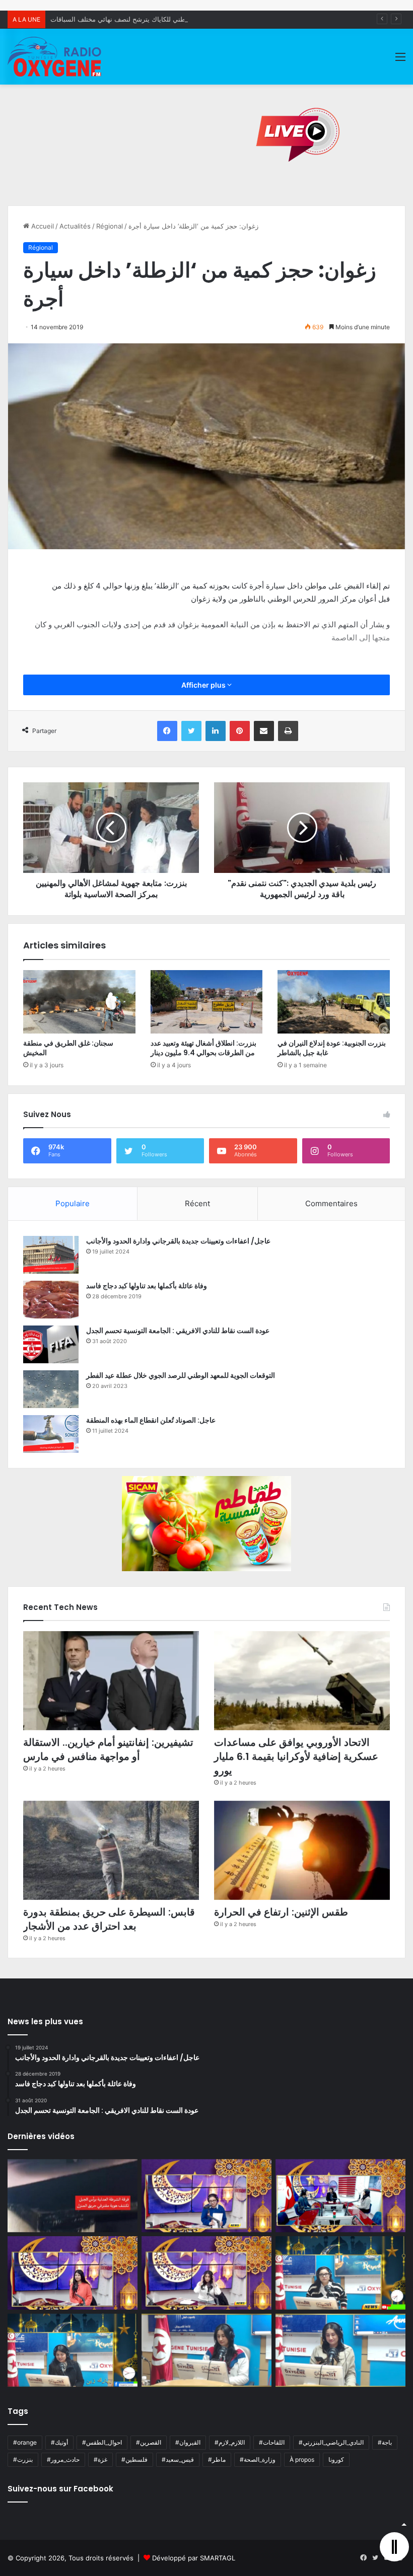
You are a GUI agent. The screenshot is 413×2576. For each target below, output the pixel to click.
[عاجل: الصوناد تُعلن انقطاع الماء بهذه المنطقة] (51, 1434)
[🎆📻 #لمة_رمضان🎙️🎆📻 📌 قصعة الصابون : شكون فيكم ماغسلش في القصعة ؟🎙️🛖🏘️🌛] (340, 2196)
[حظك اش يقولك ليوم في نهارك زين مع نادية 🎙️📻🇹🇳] (73, 2350)
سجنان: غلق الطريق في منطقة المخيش (68, 1048)
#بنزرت (23, 2459)
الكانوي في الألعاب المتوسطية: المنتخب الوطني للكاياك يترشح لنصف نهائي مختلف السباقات (178, 19)
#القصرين (149, 2442)
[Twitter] (191, 731)
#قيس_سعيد (178, 2459)
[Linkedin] (216, 731)
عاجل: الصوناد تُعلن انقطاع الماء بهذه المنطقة (151, 1420)
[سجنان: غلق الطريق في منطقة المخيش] (79, 1002)
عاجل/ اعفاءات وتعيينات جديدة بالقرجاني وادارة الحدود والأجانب (178, 1241)
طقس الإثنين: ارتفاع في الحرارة (281, 1912)
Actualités (75, 226)
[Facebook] (167, 731)
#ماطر (217, 2459)
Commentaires (331, 1203)
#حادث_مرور (63, 2459)
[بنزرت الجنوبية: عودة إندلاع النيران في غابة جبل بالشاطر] (334, 1002)
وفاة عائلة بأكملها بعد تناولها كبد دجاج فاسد (147, 1286)
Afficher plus (204, 685)
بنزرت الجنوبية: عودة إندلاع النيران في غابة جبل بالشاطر (332, 1048)
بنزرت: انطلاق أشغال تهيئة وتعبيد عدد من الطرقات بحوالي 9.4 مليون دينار (203, 1048)
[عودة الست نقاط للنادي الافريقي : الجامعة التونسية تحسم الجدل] (51, 1344)
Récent (197, 1203)
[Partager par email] (264, 731)
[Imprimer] (288, 731)
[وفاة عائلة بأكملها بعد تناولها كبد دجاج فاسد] (51, 1300)
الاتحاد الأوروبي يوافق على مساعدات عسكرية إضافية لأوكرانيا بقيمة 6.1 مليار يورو (296, 1756)
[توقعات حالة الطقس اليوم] (73, 2273)
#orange (25, 2442)
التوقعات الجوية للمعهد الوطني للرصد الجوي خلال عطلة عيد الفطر (181, 1375)
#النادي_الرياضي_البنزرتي (331, 2442)
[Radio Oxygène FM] (55, 57)
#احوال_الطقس (102, 2442)
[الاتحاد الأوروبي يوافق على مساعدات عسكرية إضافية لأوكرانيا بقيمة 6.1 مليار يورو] (302, 1681)
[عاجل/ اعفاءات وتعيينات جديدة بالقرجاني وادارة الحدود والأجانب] (51, 1255)
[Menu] (400, 60)
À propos (302, 2459)
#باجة (385, 2442)
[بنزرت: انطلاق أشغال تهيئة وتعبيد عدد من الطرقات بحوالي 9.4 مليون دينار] (207, 1002)
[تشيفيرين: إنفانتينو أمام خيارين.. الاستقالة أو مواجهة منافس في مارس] (111, 1681)
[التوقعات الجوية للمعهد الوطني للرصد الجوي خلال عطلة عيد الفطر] (51, 1389)
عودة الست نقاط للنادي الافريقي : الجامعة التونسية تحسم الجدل (178, 1331)
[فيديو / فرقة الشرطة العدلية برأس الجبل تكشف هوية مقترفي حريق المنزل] (73, 2196)
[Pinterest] (240, 731)
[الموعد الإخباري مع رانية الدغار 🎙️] (206, 2196)
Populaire (73, 1203)
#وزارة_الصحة (258, 2459)
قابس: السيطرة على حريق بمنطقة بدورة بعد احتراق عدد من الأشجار (109, 1919)
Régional (110, 226)
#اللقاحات (272, 2442)
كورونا (336, 2459)
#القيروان (188, 2442)
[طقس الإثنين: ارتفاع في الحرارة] (302, 1850)
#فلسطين (134, 2459)
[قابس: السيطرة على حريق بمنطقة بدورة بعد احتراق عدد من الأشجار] (111, 1850)
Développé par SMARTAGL (194, 2558)
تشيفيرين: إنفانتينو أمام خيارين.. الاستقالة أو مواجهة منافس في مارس (108, 1749)
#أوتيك (59, 2442)
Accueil (42, 226)
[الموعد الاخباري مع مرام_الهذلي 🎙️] (206, 2273)
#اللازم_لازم (230, 2442)
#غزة (100, 2459)
